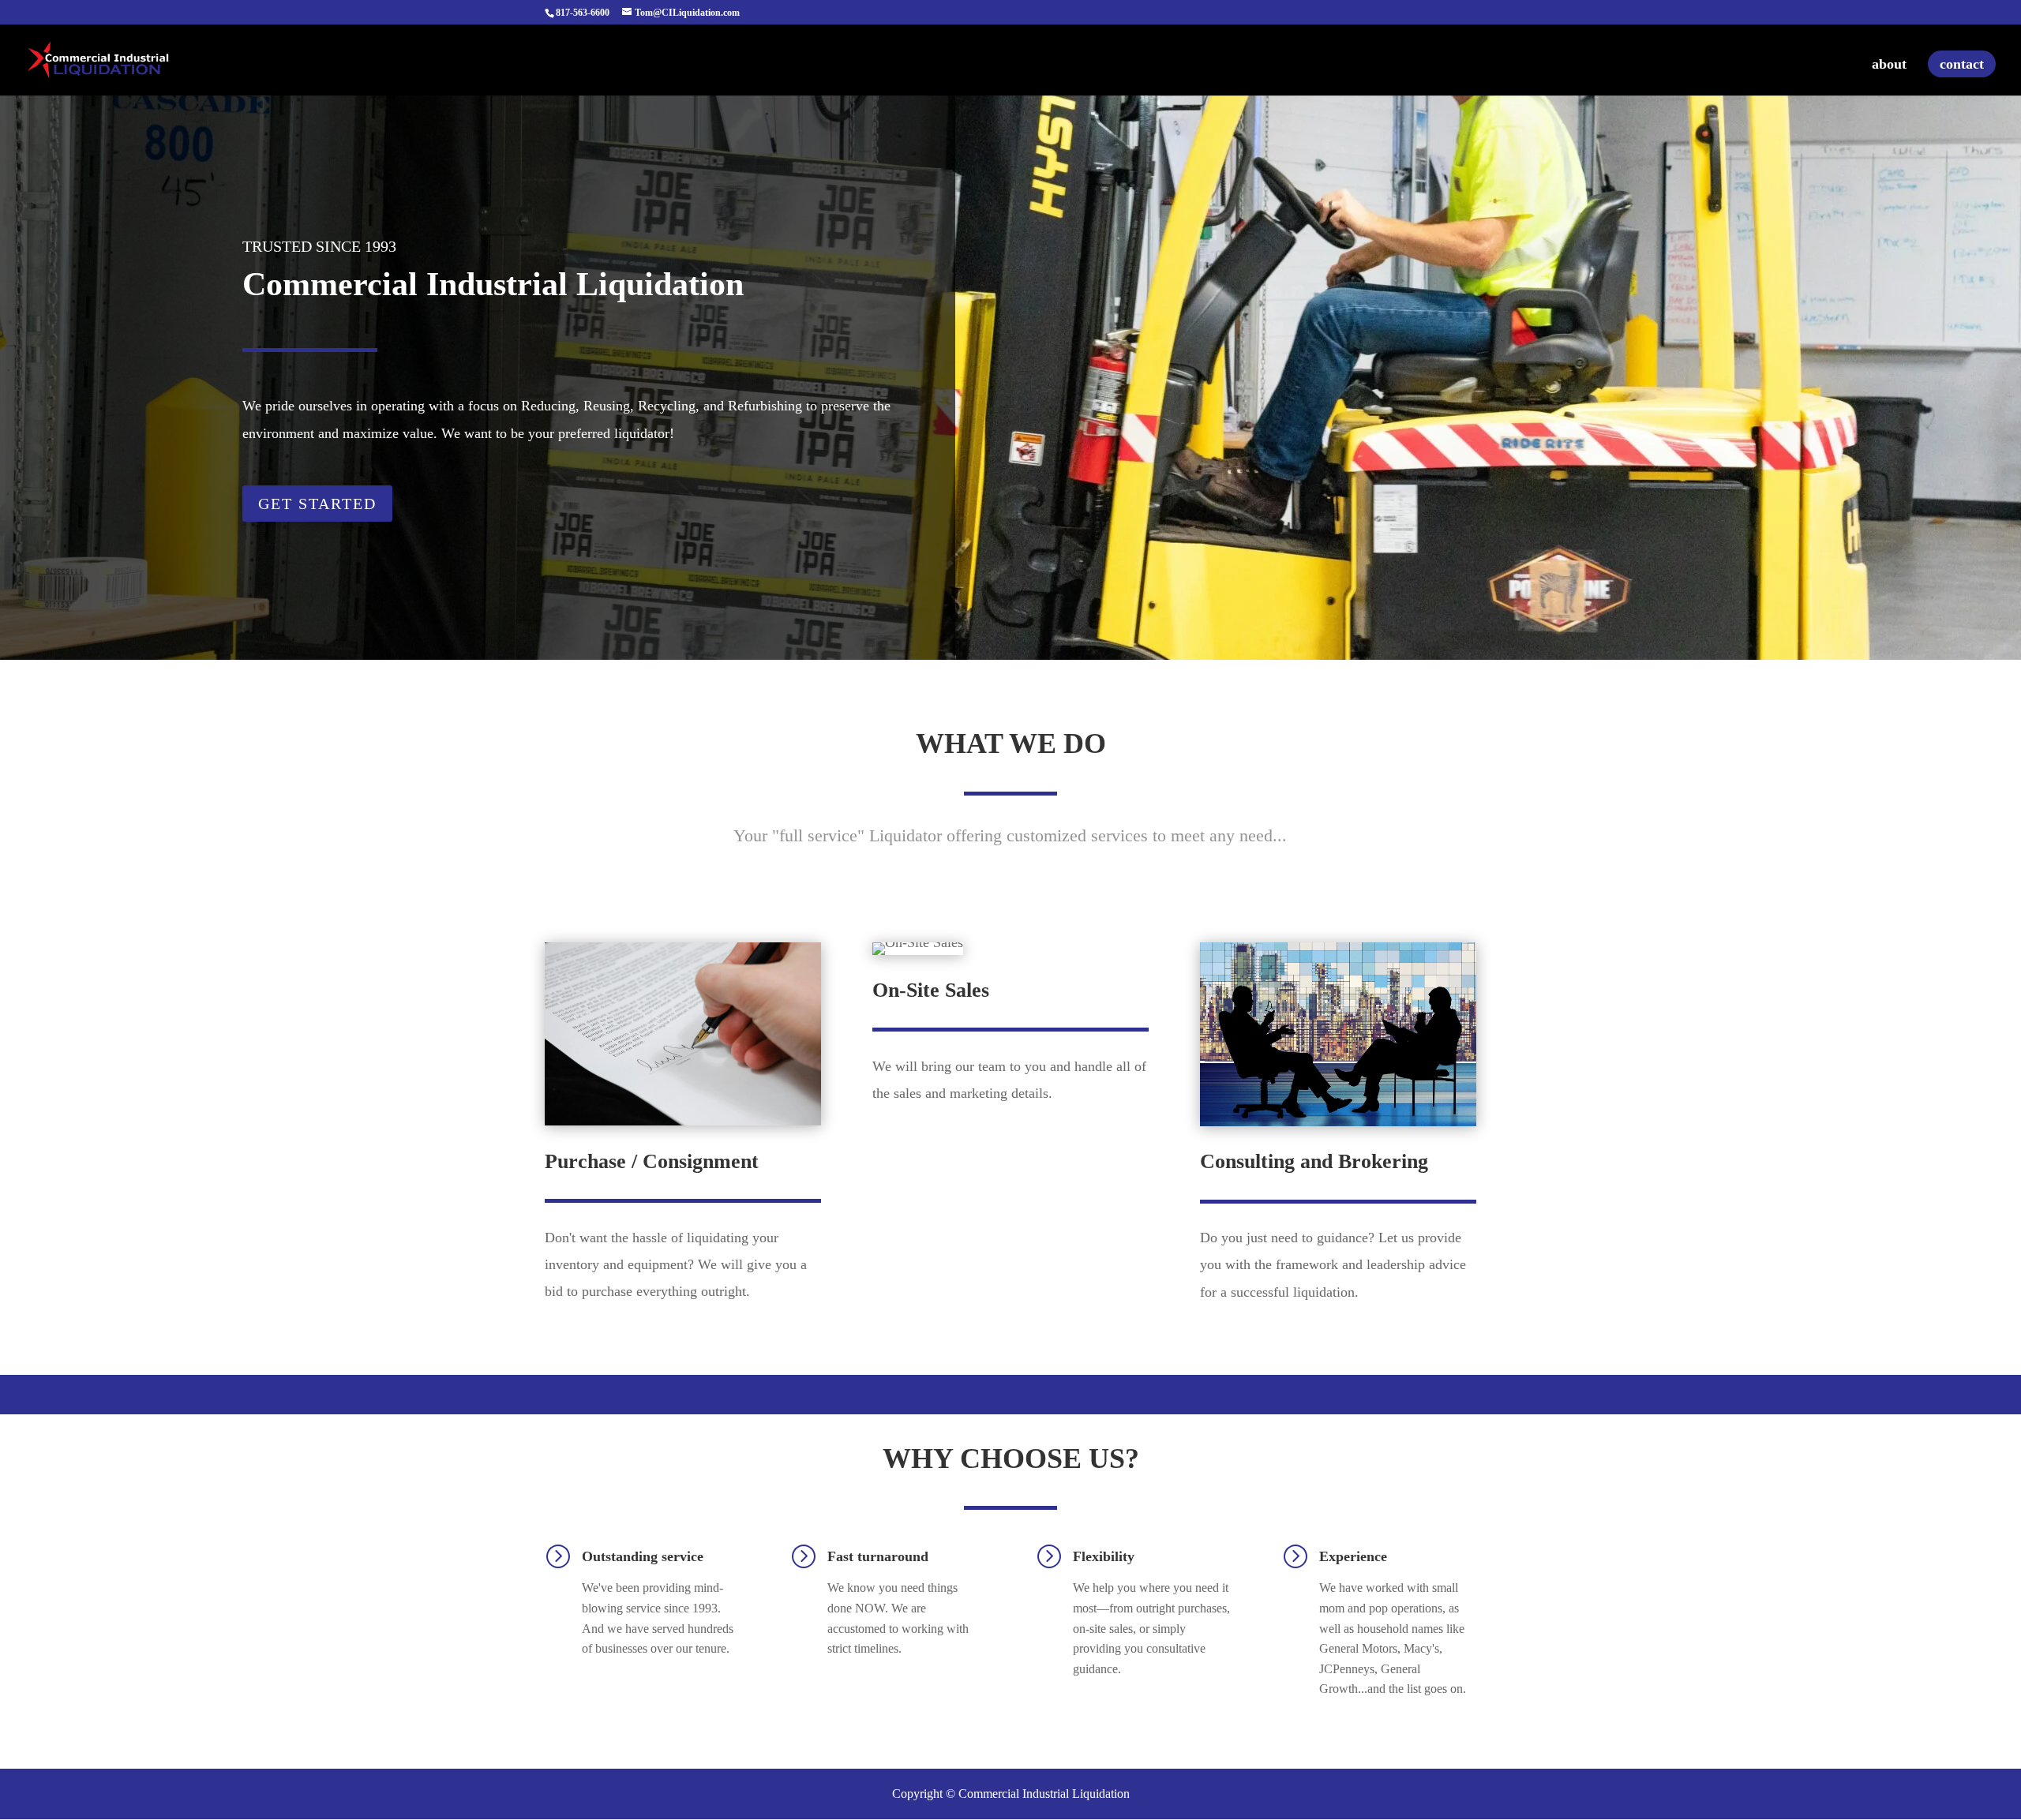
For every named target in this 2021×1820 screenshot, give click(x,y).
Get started (317, 504)
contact (1962, 64)
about (1889, 65)
